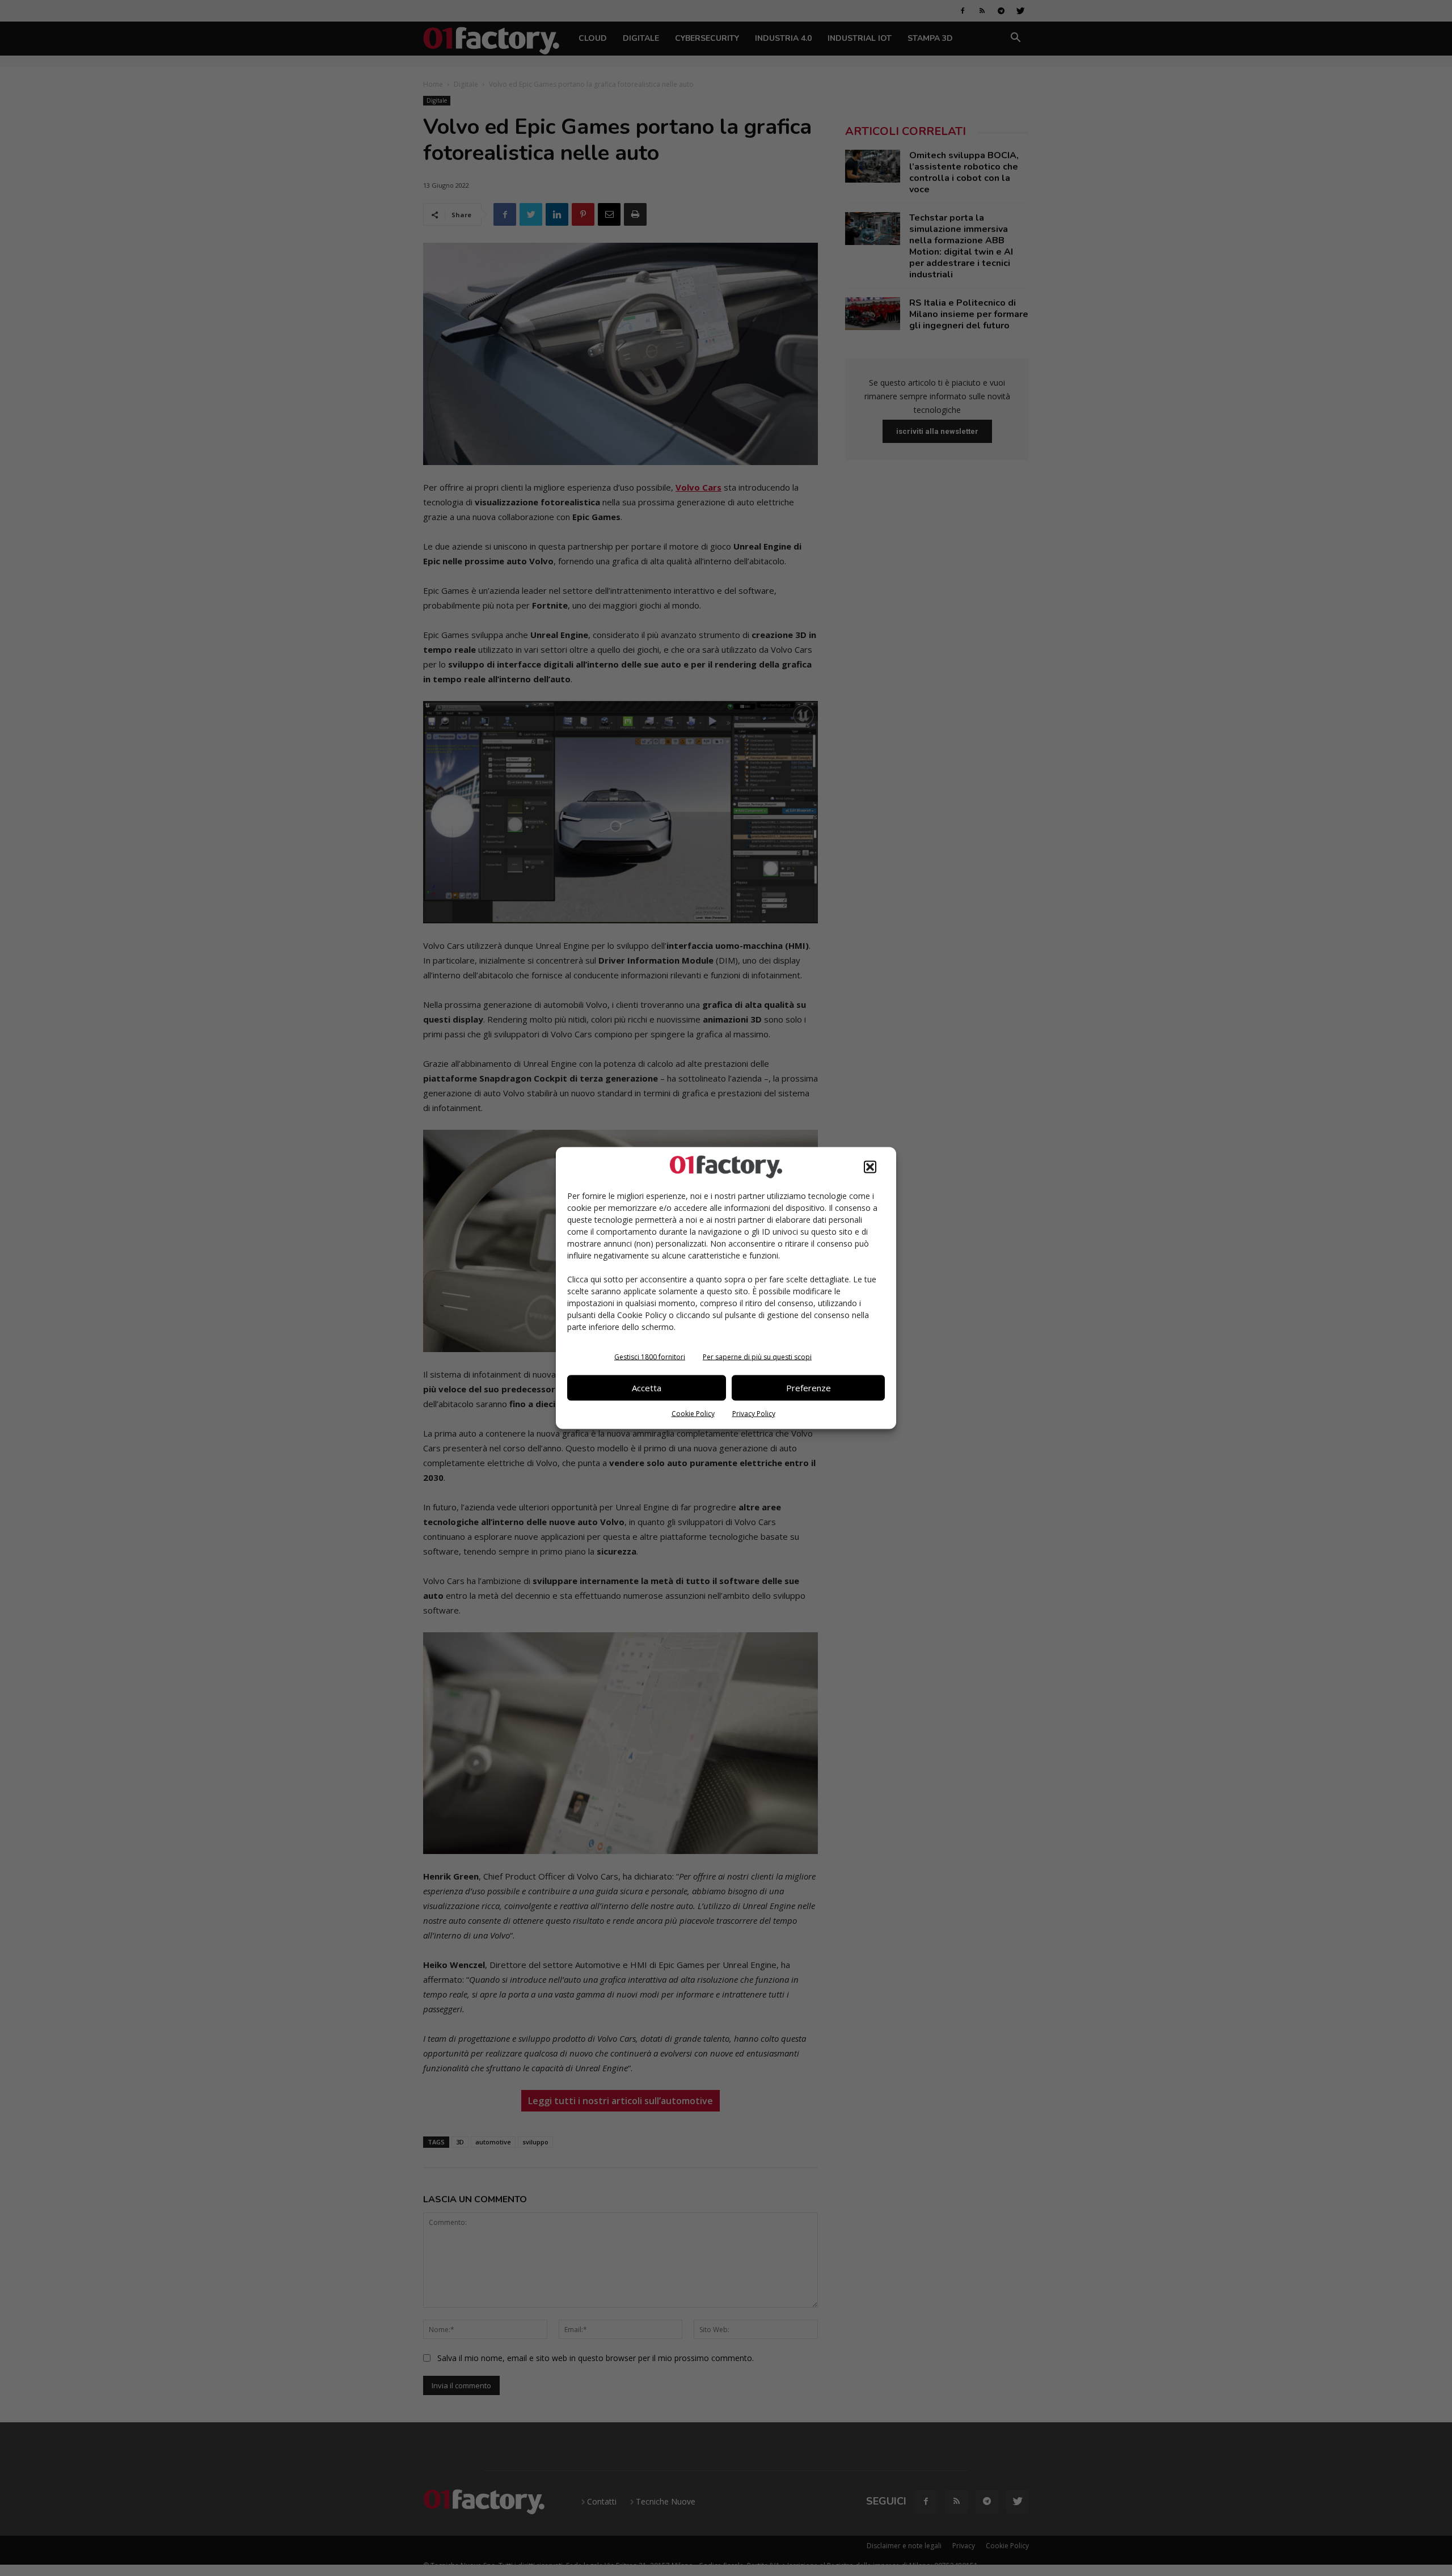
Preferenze (809, 1388)
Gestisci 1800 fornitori (650, 1356)
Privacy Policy (754, 1413)
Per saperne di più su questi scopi (757, 1356)
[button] (870, 1167)
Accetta (647, 1388)
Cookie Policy (693, 1413)
